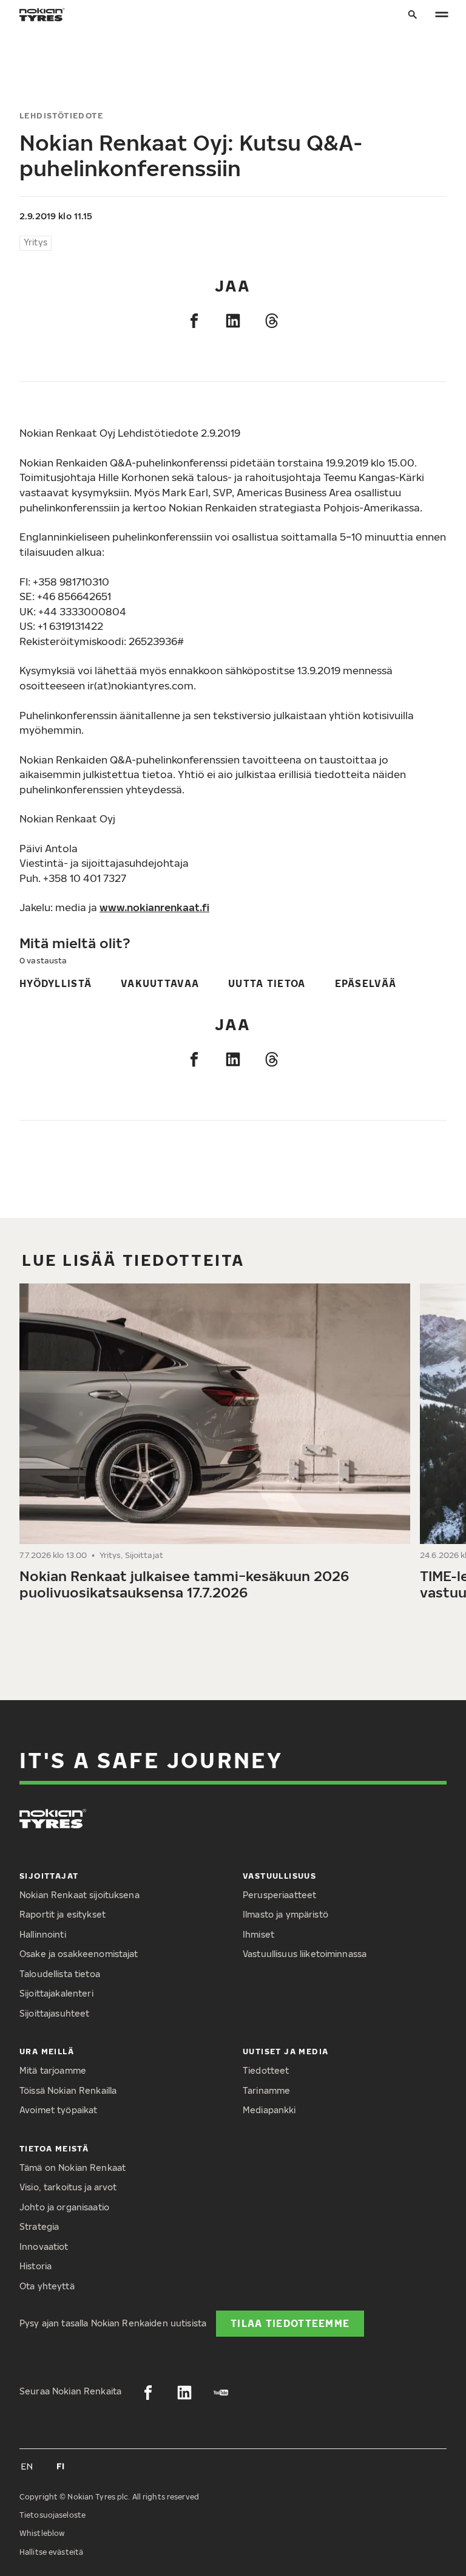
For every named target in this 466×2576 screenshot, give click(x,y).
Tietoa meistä (54, 2148)
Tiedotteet (266, 2070)
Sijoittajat (49, 1876)
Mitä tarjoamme (53, 2070)
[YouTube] (221, 2393)
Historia (35, 2266)
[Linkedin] (233, 321)
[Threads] (272, 321)
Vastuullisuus (279, 1876)
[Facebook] (194, 321)
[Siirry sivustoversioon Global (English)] (27, 2466)
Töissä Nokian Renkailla (68, 2090)
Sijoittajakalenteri (56, 1993)
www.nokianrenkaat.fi (154, 907)
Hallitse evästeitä (51, 2552)
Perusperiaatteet (279, 1895)
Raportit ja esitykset (62, 1914)
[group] (215, 1447)
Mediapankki (269, 2110)
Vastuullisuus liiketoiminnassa (305, 1954)
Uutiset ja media (286, 2051)
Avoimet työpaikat (58, 2110)
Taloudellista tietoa (60, 1974)
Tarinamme (266, 2090)
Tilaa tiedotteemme (290, 2323)
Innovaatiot (44, 2246)
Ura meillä (47, 2051)
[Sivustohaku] (413, 15)
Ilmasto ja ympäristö (285, 1914)
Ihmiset (258, 1934)
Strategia (39, 2226)
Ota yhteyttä (47, 2286)
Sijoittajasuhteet (54, 2013)
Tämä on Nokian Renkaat (73, 2168)
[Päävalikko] (442, 15)
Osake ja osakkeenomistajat (79, 1954)
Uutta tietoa (267, 983)
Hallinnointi (43, 1934)
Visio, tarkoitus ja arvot (68, 2187)
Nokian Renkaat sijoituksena (79, 1895)
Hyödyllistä (56, 983)
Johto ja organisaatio (64, 2207)
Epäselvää (366, 983)
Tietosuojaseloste (52, 2515)
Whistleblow (42, 2533)
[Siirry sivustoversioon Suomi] (61, 2466)
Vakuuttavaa (160, 983)
